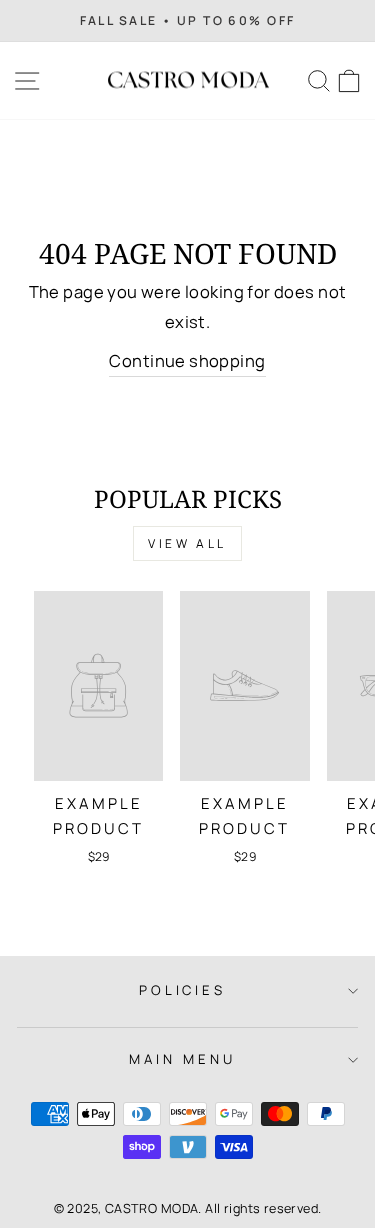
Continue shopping (187, 360)
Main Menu (182, 1059)
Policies (183, 990)
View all (187, 543)
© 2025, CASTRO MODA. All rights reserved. (188, 1208)
